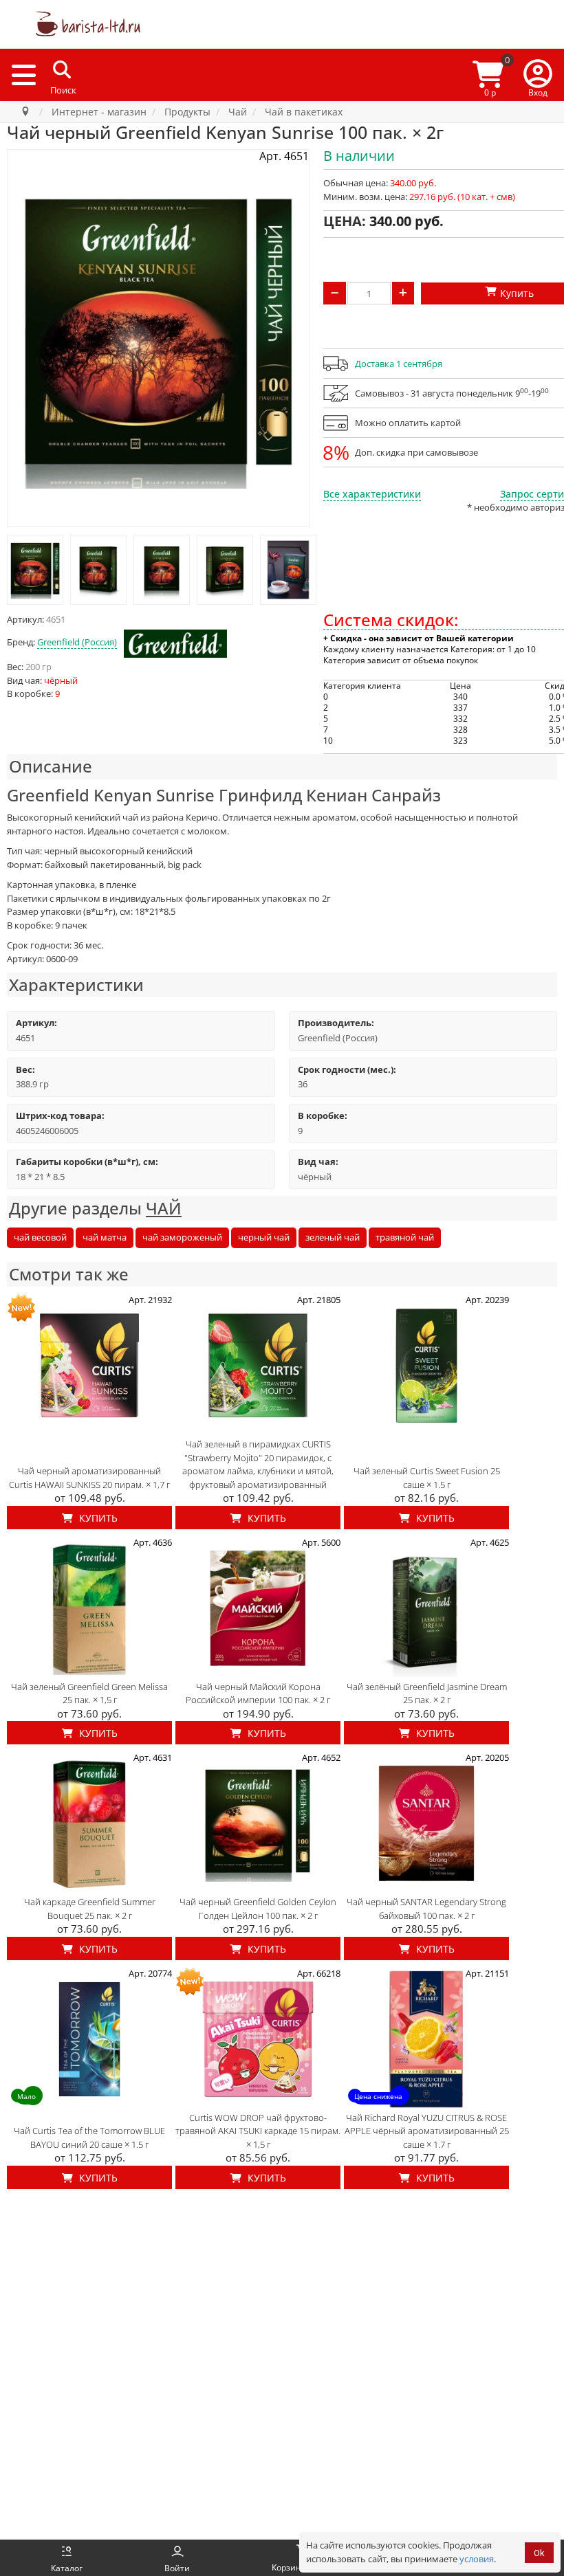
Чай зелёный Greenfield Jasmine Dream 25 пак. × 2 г (427, 1694)
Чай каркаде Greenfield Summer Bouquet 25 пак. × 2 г (90, 1909)
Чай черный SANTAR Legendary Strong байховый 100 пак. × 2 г (426, 1909)
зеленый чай (333, 1237)
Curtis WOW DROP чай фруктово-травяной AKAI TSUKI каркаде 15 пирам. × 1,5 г (258, 2131)
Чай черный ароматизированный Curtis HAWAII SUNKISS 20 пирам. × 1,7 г (89, 1478)
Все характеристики (372, 494)
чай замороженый (182, 1237)
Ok (539, 2553)
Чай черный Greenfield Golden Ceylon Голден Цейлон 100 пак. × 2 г (258, 1909)
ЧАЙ (164, 1208)
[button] (538, 75)
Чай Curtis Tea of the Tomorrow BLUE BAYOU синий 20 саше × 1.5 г (89, 2138)
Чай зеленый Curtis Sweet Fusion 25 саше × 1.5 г (427, 1478)
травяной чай (405, 1237)
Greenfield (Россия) (77, 642)
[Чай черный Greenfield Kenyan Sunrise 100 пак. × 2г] (35, 570)
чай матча (105, 1237)
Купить (97, 1518)
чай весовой (40, 1237)
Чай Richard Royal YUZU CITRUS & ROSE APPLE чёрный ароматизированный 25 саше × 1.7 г (427, 2131)
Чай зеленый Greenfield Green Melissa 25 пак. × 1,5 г (89, 1694)
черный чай (264, 1237)
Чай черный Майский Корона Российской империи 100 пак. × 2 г (258, 1694)
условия (477, 2559)
